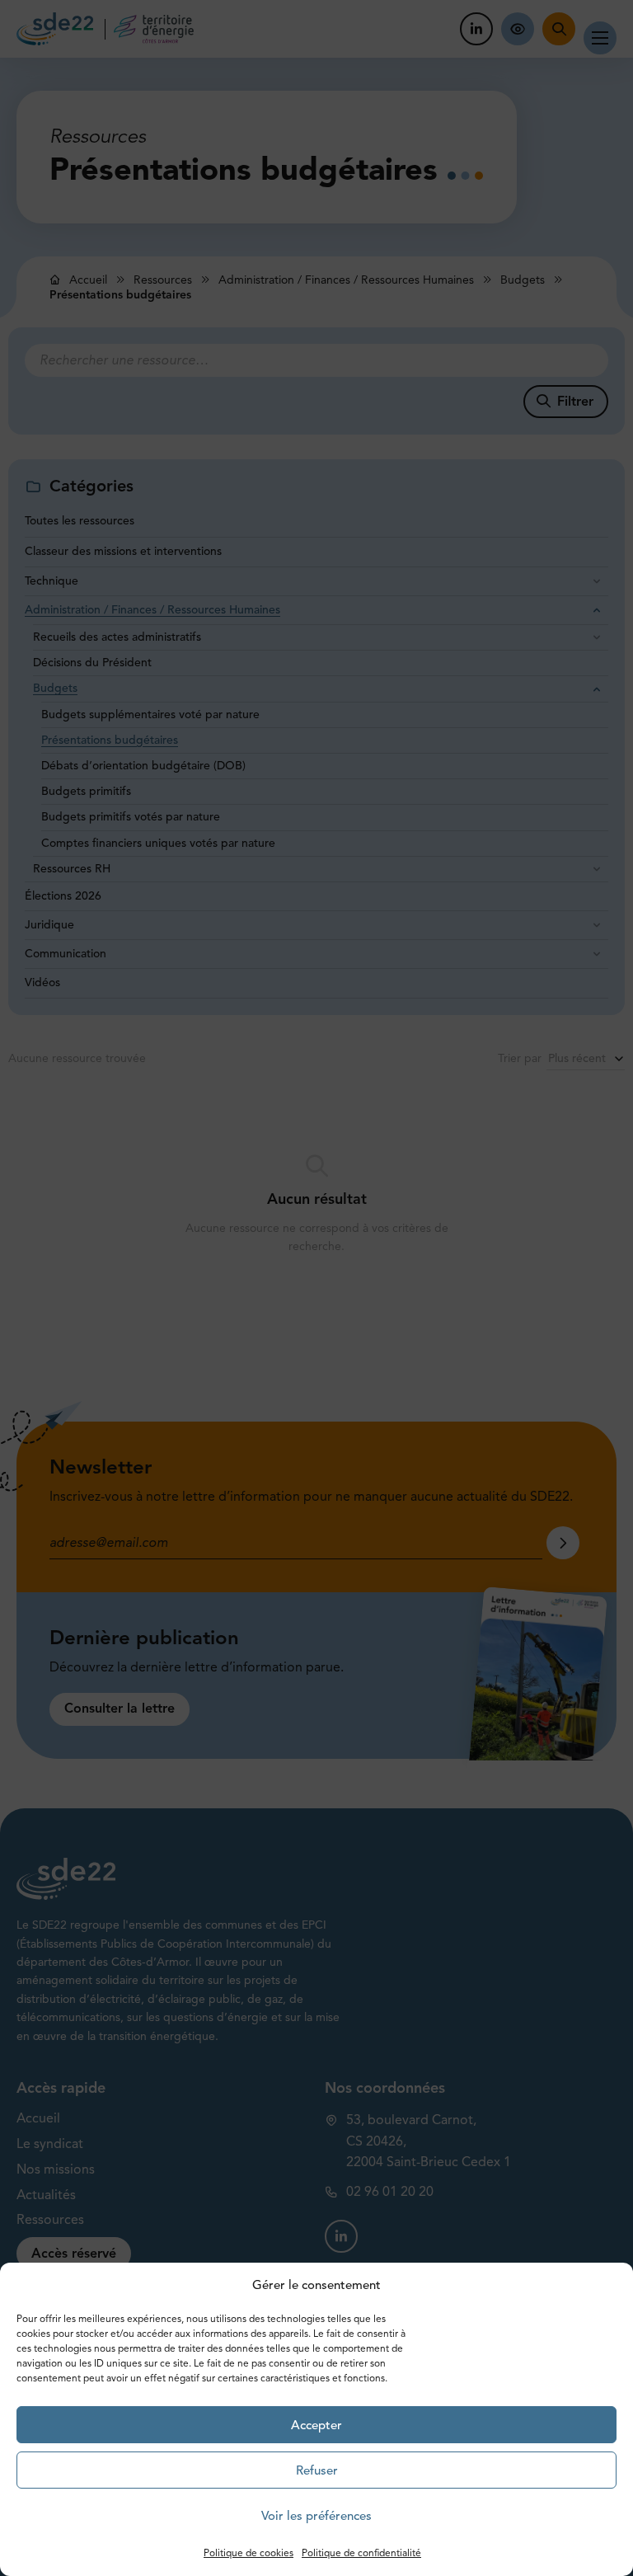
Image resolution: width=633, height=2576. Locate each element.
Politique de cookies (249, 2552)
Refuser (317, 2470)
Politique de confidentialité (361, 2552)
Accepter (316, 2425)
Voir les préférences (316, 2516)
